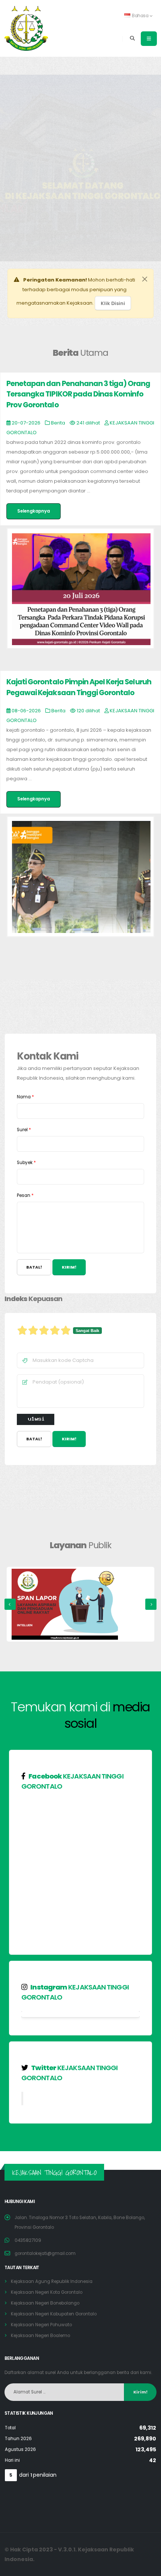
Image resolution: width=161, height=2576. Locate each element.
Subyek (26, 1163)
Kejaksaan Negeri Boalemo (40, 2336)
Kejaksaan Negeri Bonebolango (45, 2303)
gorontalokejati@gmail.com (45, 2253)
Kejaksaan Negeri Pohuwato (41, 2325)
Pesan (25, 1195)
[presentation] (10, 1604)
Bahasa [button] (140, 16)
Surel (24, 1130)
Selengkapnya (34, 511)
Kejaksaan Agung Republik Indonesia (52, 2281)
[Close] (145, 279)
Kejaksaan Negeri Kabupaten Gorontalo (54, 2314)
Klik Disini (113, 303)
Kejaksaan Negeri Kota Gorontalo (47, 2292)
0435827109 (28, 2240)
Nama (25, 1097)
